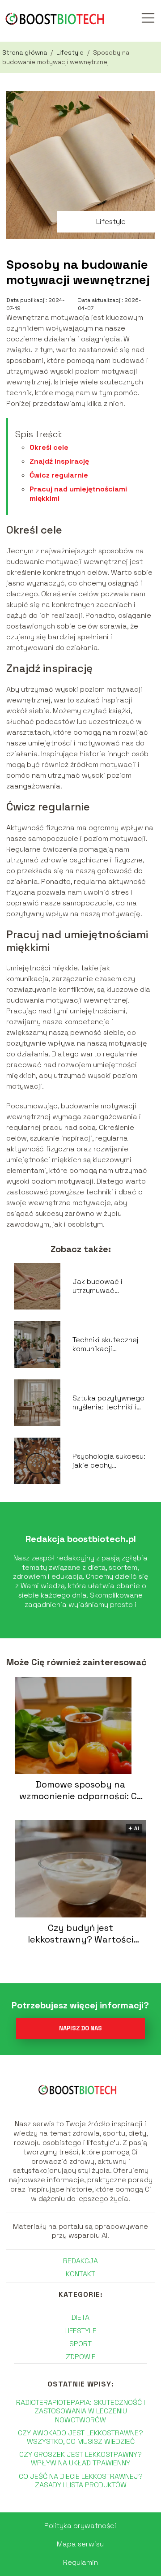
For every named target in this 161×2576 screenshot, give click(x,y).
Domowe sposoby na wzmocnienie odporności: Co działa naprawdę (81, 1790)
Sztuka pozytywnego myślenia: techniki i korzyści (108, 1403)
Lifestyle (71, 52)
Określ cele (49, 447)
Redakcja (80, 2261)
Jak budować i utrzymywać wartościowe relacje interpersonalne (108, 1287)
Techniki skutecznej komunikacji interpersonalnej (106, 1345)
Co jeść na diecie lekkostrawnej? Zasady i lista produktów (81, 2481)
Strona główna (25, 52)
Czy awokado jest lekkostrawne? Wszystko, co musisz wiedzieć (80, 2437)
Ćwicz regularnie (59, 475)
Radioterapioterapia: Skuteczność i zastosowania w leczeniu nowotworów (80, 2411)
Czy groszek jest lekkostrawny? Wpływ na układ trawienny (80, 2459)
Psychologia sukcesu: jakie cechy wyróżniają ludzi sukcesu (109, 1461)
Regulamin (80, 2562)
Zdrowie (81, 2357)
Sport (80, 2344)
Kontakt (80, 2274)
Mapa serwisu (80, 2544)
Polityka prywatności (80, 2526)
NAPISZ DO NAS (80, 2028)
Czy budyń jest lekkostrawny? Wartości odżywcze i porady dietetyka (80, 1934)
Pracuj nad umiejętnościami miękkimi (78, 494)
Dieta (80, 2317)
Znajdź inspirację (59, 461)
